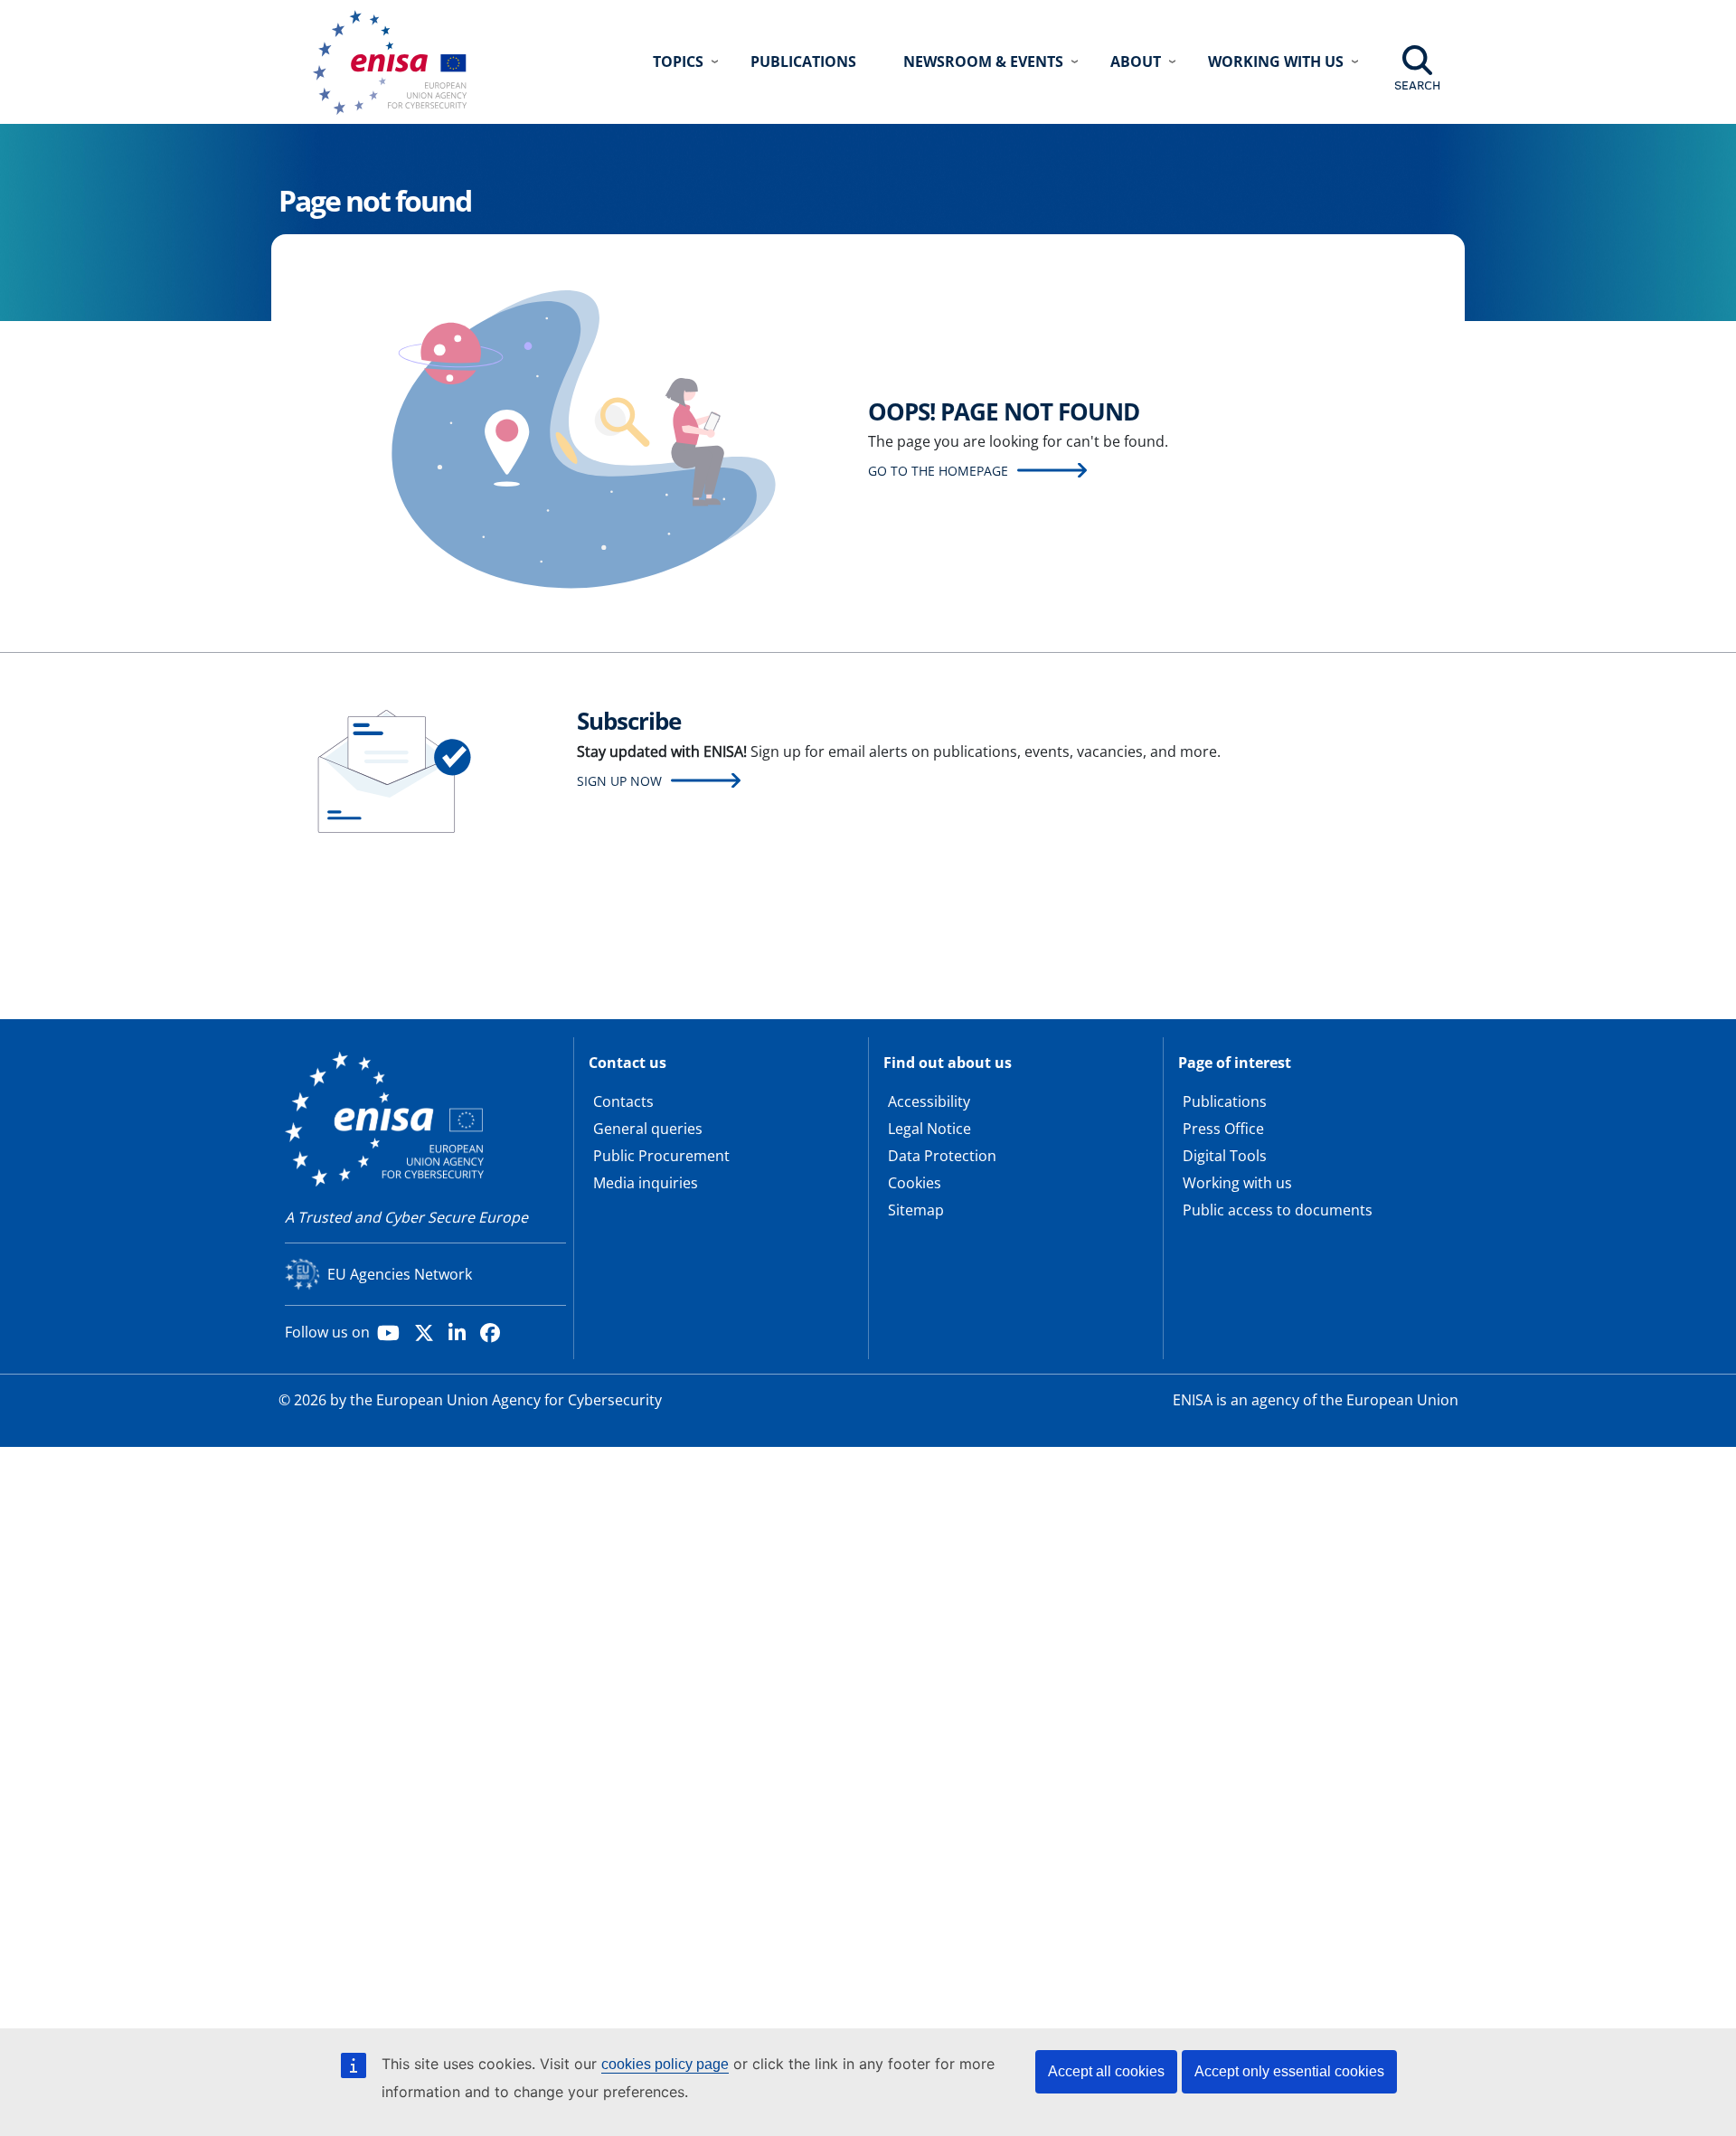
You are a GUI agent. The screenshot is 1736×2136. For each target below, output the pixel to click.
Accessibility (929, 1101)
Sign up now (619, 781)
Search (1417, 85)
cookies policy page (665, 2064)
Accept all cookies (1106, 2071)
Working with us (1237, 1183)
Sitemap (916, 1210)
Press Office (1223, 1129)
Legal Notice (929, 1129)
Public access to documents (1278, 1210)
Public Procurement (661, 1156)
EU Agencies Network (400, 1274)
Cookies (915, 1183)
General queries (648, 1129)
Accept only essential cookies (1289, 2071)
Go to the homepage (938, 471)
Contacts (623, 1101)
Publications (803, 61)
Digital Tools (1225, 1156)
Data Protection (942, 1156)
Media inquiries (646, 1183)
